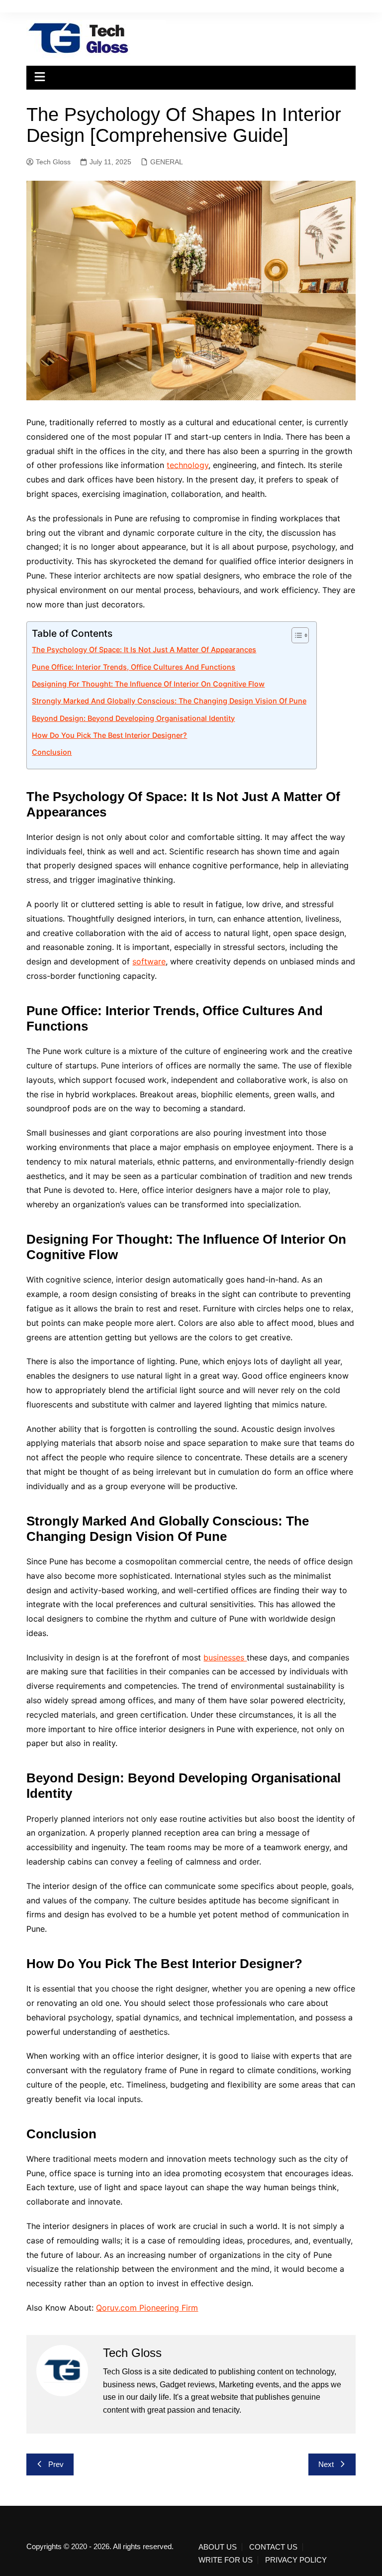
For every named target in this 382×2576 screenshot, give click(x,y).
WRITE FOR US (226, 2560)
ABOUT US (218, 2547)
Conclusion (52, 752)
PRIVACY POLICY (296, 2560)
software (149, 961)
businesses (225, 1657)
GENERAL (167, 162)
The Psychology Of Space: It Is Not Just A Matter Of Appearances (144, 649)
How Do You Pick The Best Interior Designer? (109, 735)
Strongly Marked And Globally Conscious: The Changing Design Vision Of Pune (169, 701)
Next (326, 2464)
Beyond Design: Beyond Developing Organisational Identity (133, 718)
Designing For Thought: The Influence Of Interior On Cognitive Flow (148, 684)
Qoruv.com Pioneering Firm (147, 2308)
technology (188, 465)
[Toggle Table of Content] (295, 635)
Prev (56, 2464)
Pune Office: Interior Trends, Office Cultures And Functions (134, 667)
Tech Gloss (53, 162)
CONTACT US (273, 2547)
